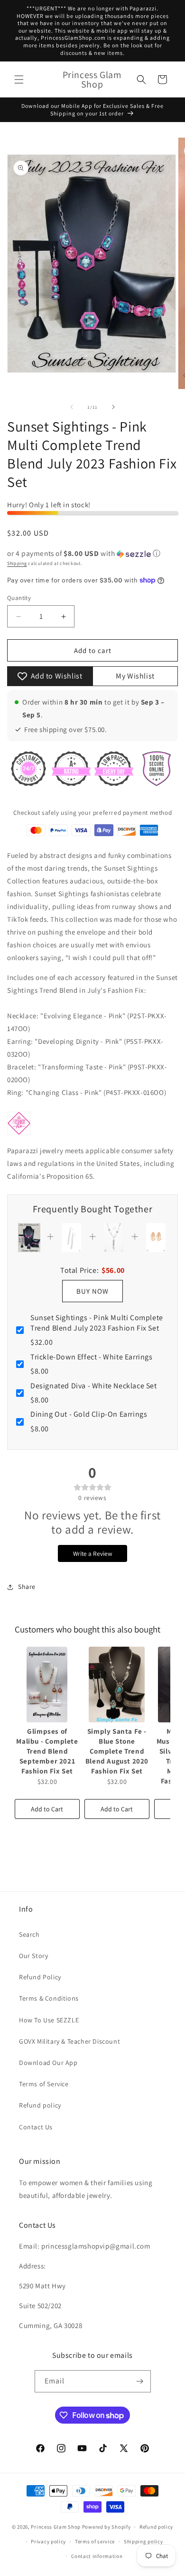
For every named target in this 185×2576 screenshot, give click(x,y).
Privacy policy (48, 2541)
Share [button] (27, 1587)
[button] (19, 79)
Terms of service (95, 2541)
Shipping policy (143, 2541)
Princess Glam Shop (56, 2527)
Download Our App (48, 2063)
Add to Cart (47, 1809)
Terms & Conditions (49, 1998)
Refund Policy (40, 1977)
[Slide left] (72, 407)
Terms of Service (44, 2084)
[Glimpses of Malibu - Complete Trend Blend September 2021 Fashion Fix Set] (47, 1685)
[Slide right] (113, 407)
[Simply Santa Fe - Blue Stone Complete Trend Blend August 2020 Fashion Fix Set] (117, 1685)
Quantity (19, 598)
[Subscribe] (140, 2381)
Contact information (97, 2556)
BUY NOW (92, 1291)
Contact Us (36, 2127)
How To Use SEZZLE (49, 2020)
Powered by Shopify (106, 2527)
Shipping (17, 563)
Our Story (33, 1956)
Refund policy (40, 2105)
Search (29, 1934)
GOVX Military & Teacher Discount (69, 2041)
